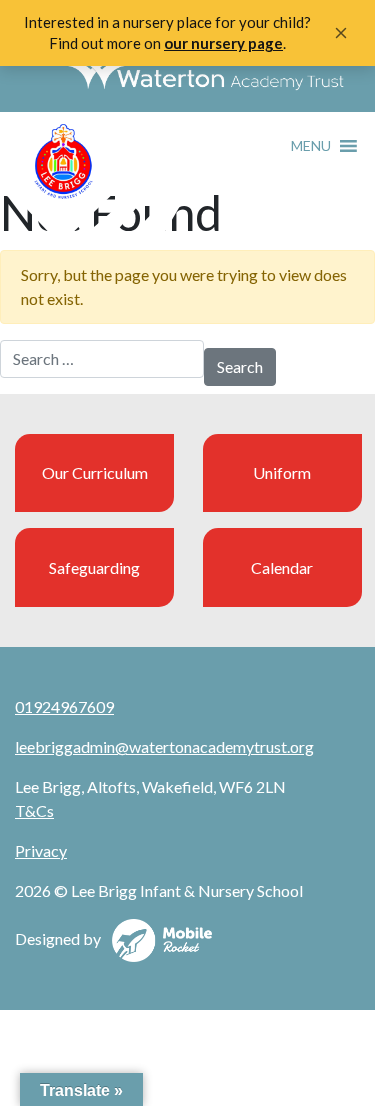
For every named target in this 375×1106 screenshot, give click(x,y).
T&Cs (34, 810)
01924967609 (64, 706)
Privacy (41, 850)
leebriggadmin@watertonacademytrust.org (164, 746)
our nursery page (223, 43)
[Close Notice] (341, 33)
